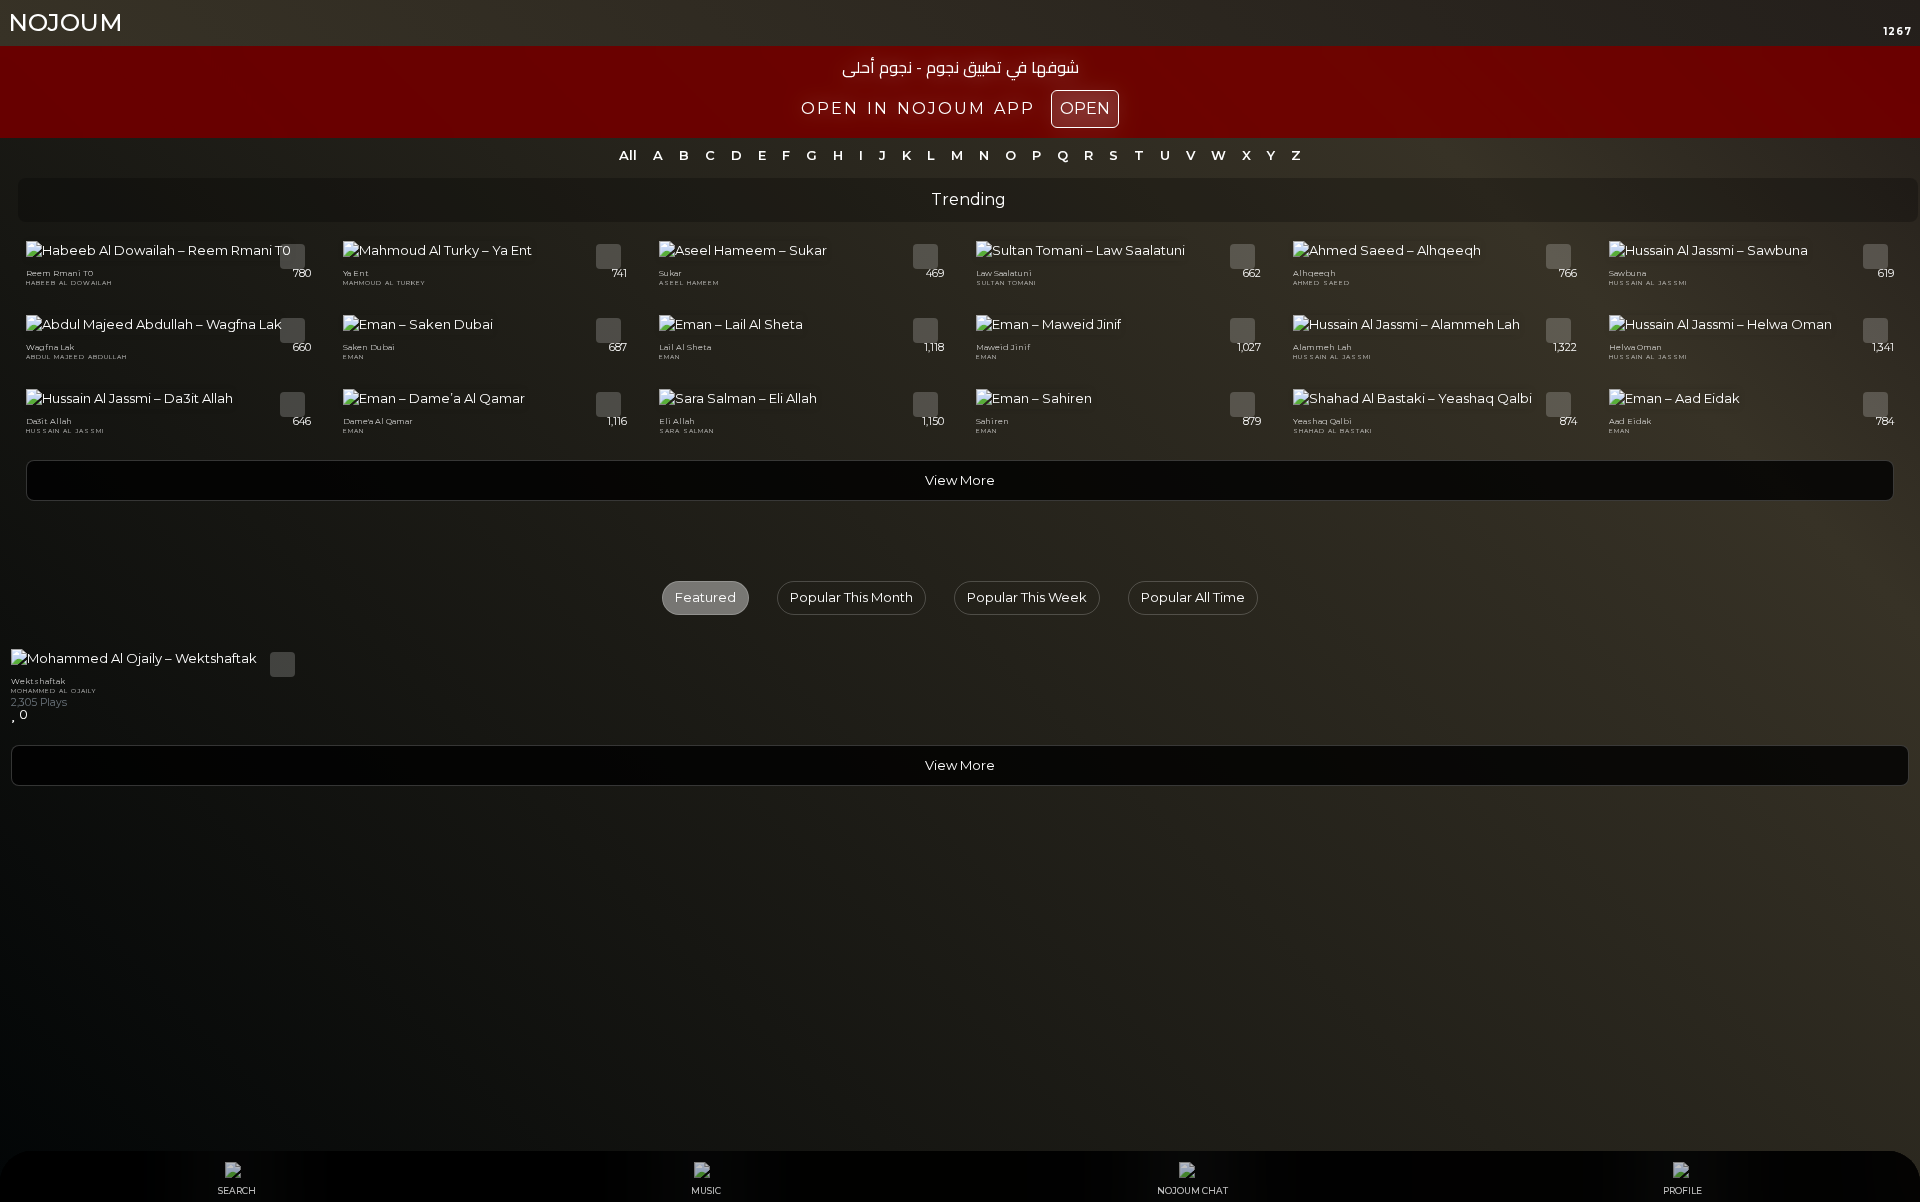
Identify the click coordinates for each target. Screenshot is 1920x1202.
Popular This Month (851, 597)
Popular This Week (1027, 597)
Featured (705, 597)
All (628, 155)
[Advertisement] (960, 998)
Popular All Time (1193, 597)
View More (960, 480)
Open (1085, 108)
